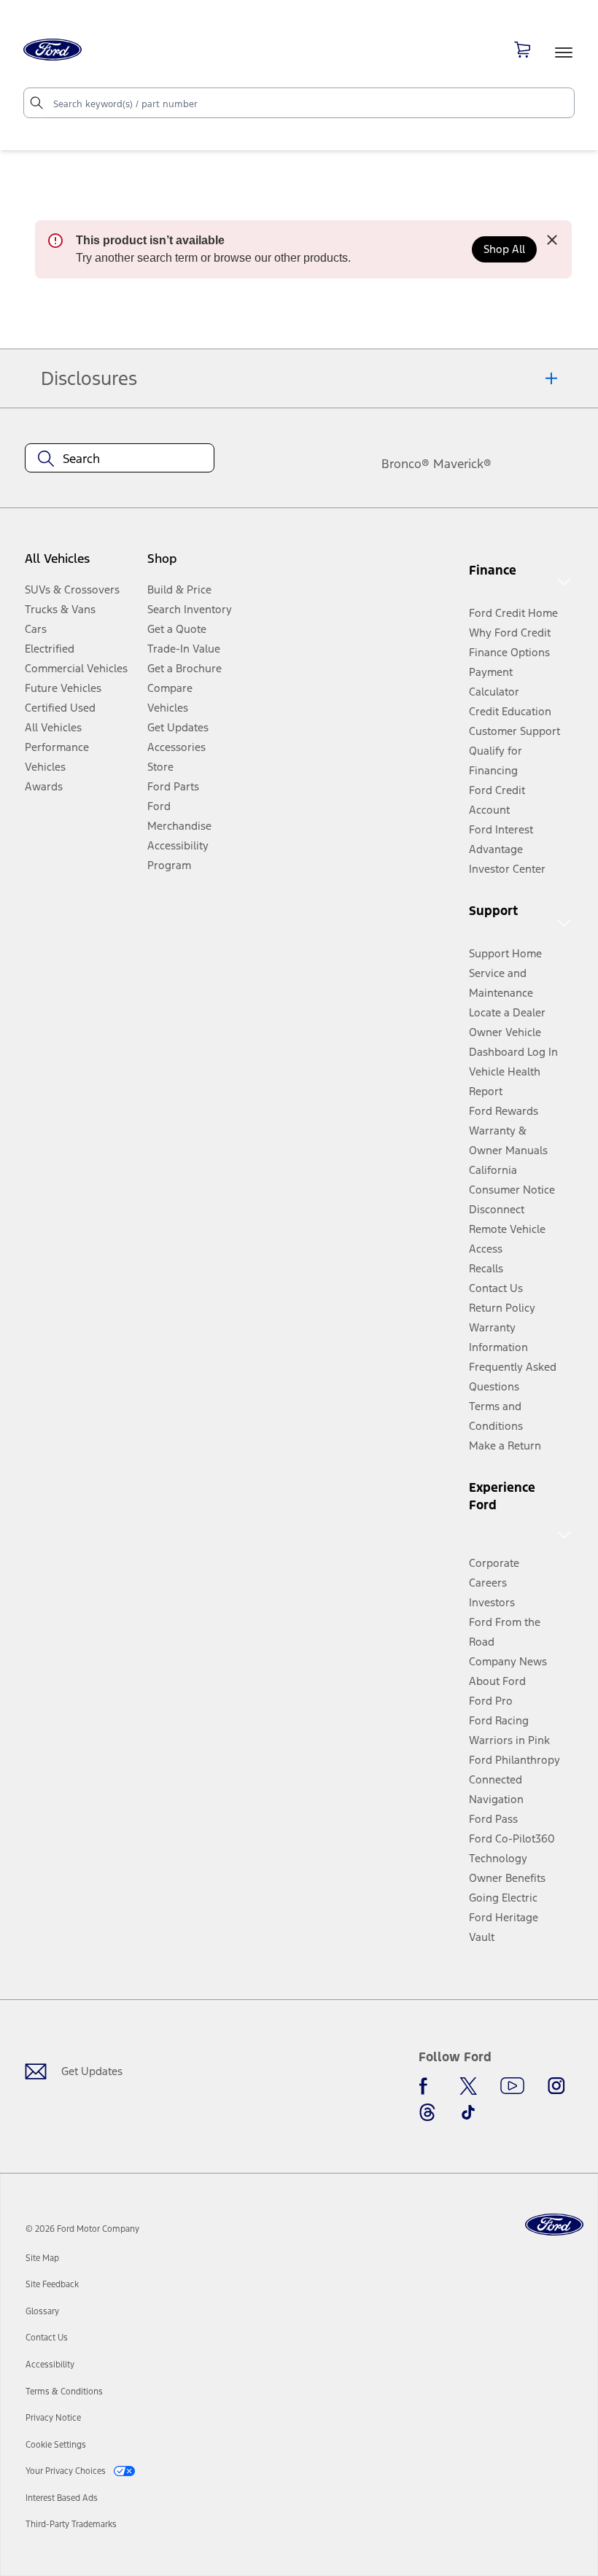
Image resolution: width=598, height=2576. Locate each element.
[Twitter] (468, 2086)
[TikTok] (468, 2112)
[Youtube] (512, 2086)
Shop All (504, 249)
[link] (42, 2258)
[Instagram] (556, 2086)
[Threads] (427, 2112)
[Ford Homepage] (554, 2225)
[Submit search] (36, 103)
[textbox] (120, 459)
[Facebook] (427, 2086)
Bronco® (405, 464)
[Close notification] (552, 240)
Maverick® (462, 464)
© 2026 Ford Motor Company (82, 2229)
